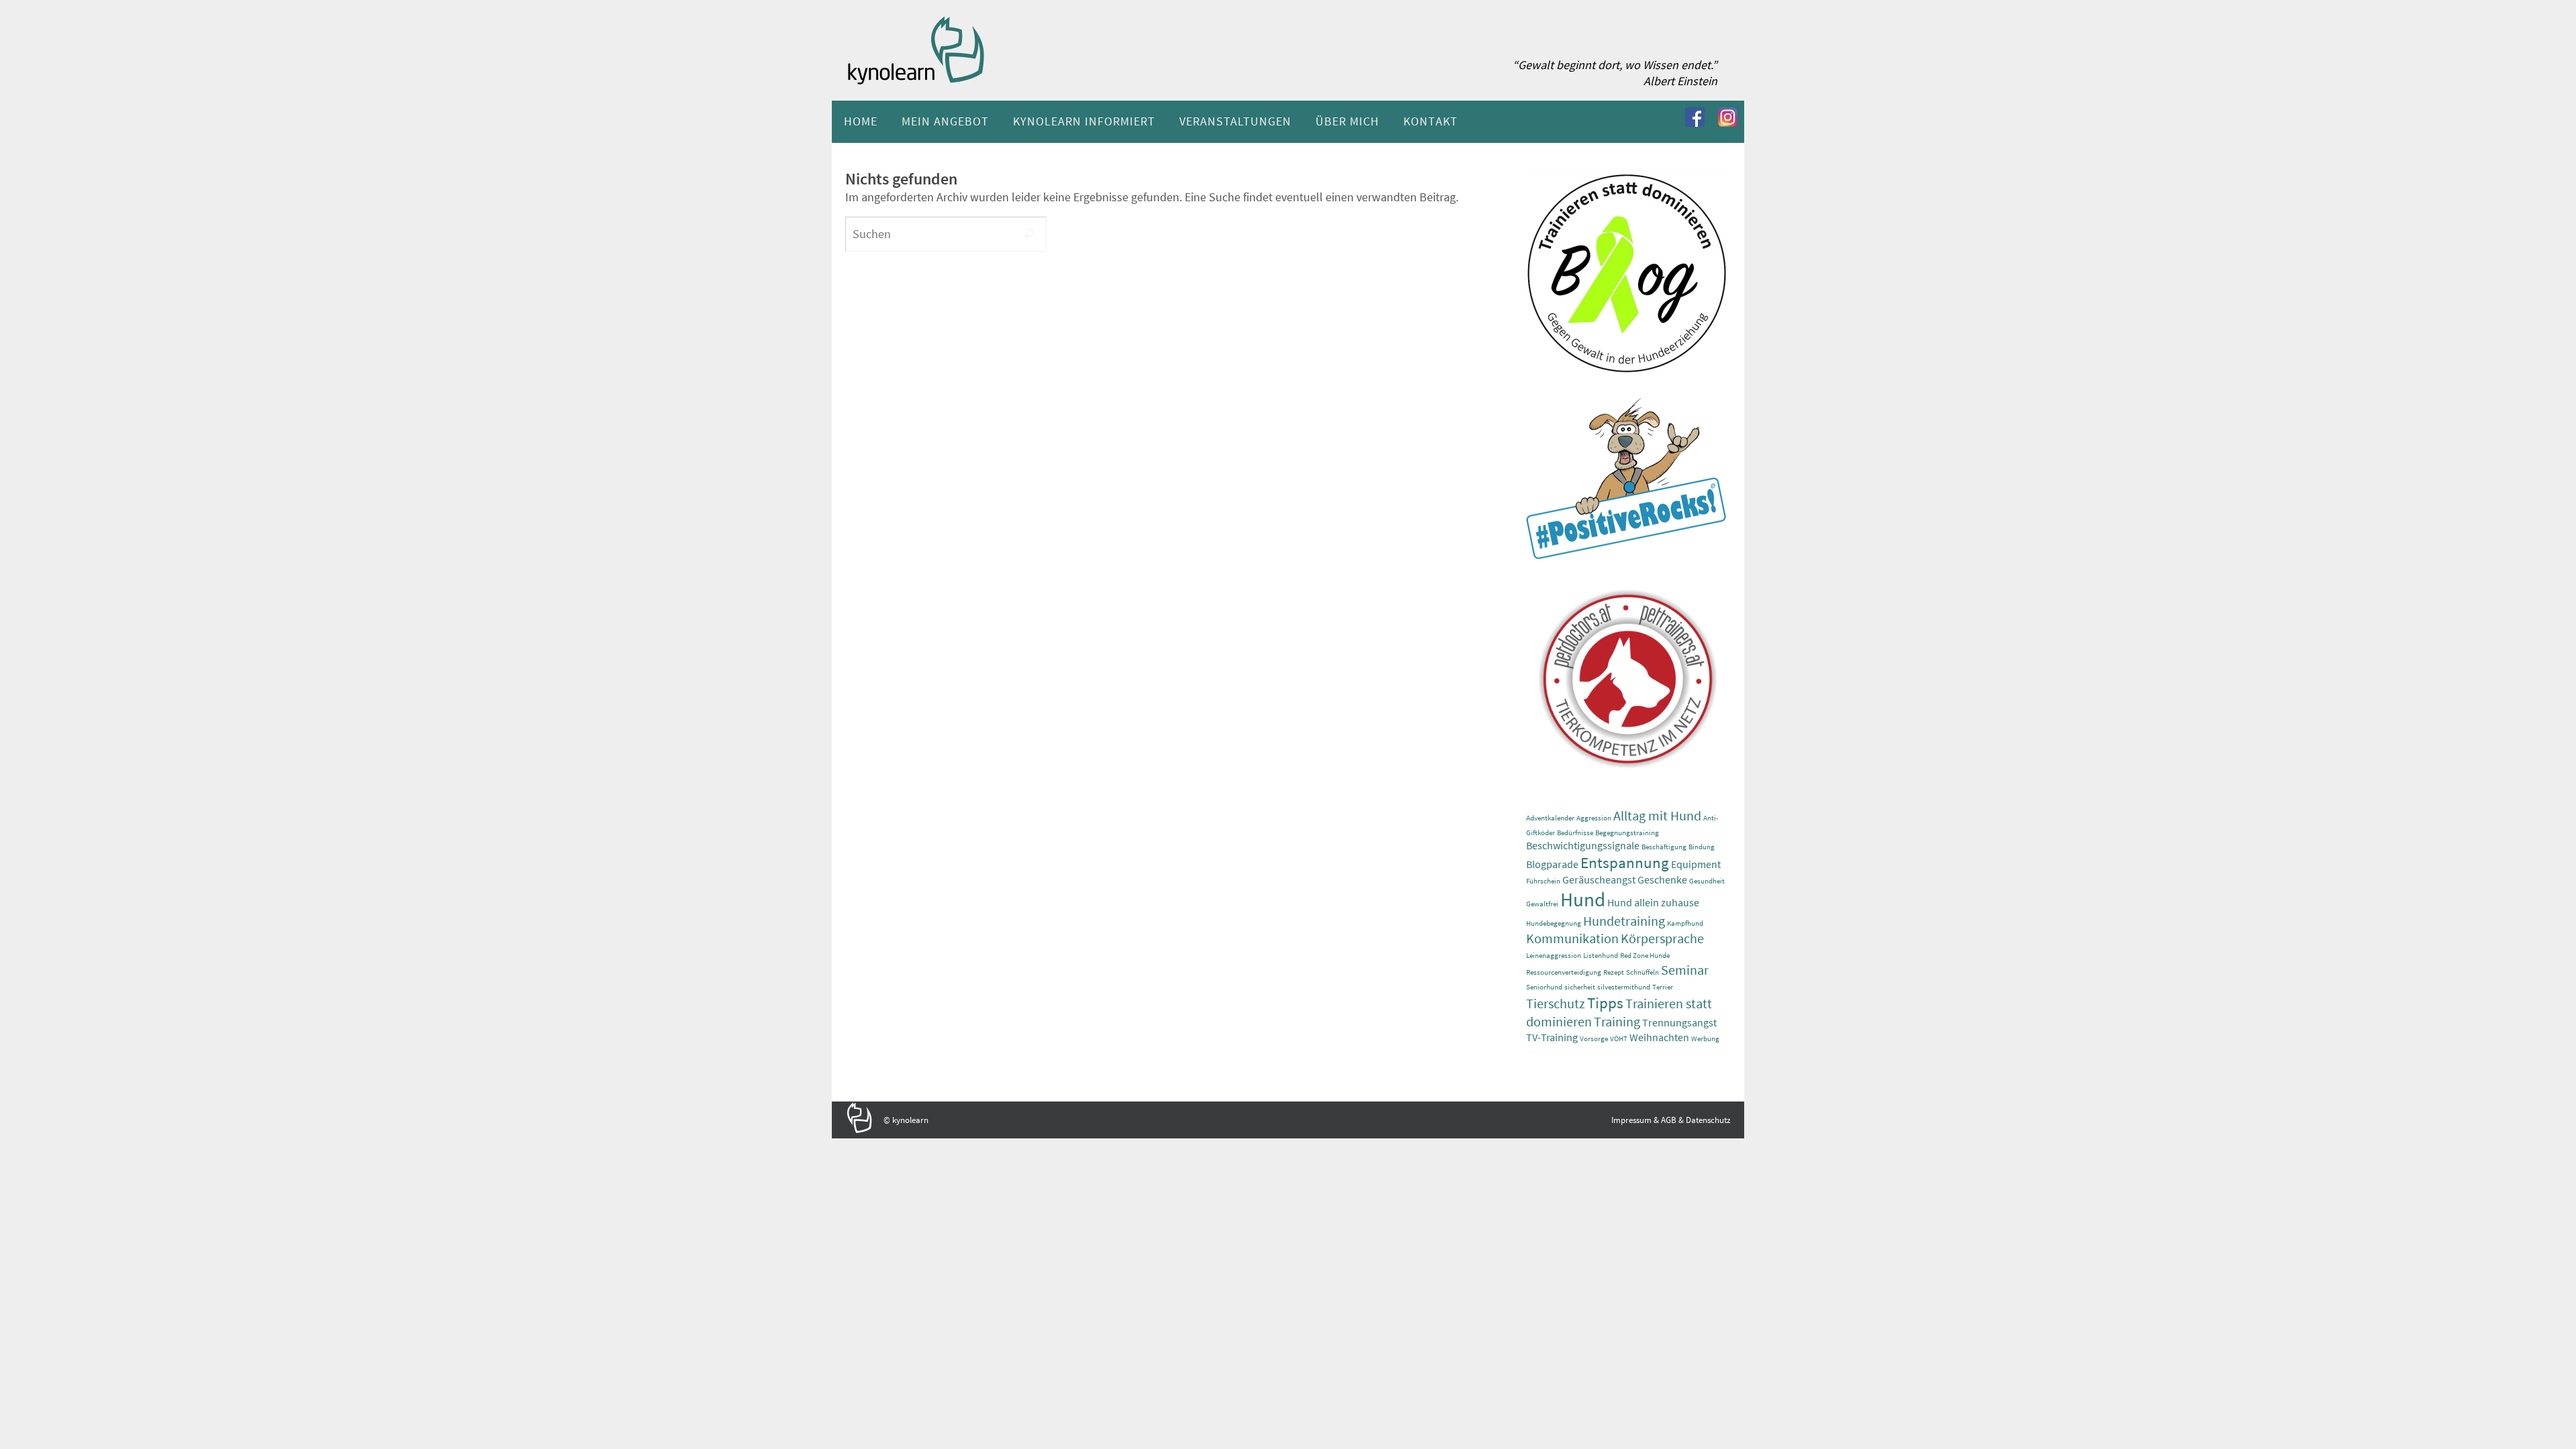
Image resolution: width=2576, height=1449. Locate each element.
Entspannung (1625, 862)
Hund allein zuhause (1653, 902)
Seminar (1685, 970)
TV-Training (1552, 1037)
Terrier (1663, 987)
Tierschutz (1556, 1003)
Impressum (1631, 1120)
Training (1617, 1021)
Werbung (1705, 1039)
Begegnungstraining (1627, 833)
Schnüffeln (1643, 972)
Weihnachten (1659, 1037)
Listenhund (1601, 956)
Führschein (1543, 881)
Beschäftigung (1664, 847)
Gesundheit (1707, 881)
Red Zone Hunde (1645, 956)
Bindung (1702, 847)
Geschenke (1662, 879)
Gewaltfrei (1542, 904)
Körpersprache (1662, 938)
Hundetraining (1624, 921)
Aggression (1594, 818)
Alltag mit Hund (1657, 815)
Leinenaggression (1554, 956)
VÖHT (1619, 1039)
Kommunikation (1572, 938)
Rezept (1614, 972)
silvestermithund (1624, 987)
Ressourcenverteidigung (1564, 972)
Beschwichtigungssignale (1583, 845)
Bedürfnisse (1575, 833)
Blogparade (1552, 864)
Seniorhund (1544, 987)
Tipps (1605, 1003)
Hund (1583, 899)
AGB (1669, 1120)
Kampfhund (1685, 923)
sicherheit (1580, 987)
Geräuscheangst (1599, 879)
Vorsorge (1594, 1039)
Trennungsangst (1679, 1022)
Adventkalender (1550, 818)
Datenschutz (1708, 1120)
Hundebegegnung (1554, 923)
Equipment (1696, 864)
